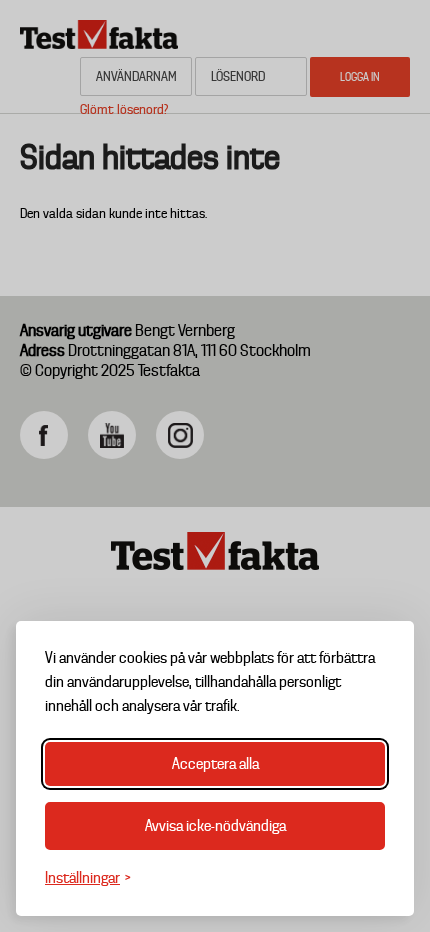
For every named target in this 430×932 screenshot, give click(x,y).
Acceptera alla (215, 764)
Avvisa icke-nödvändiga (215, 826)
